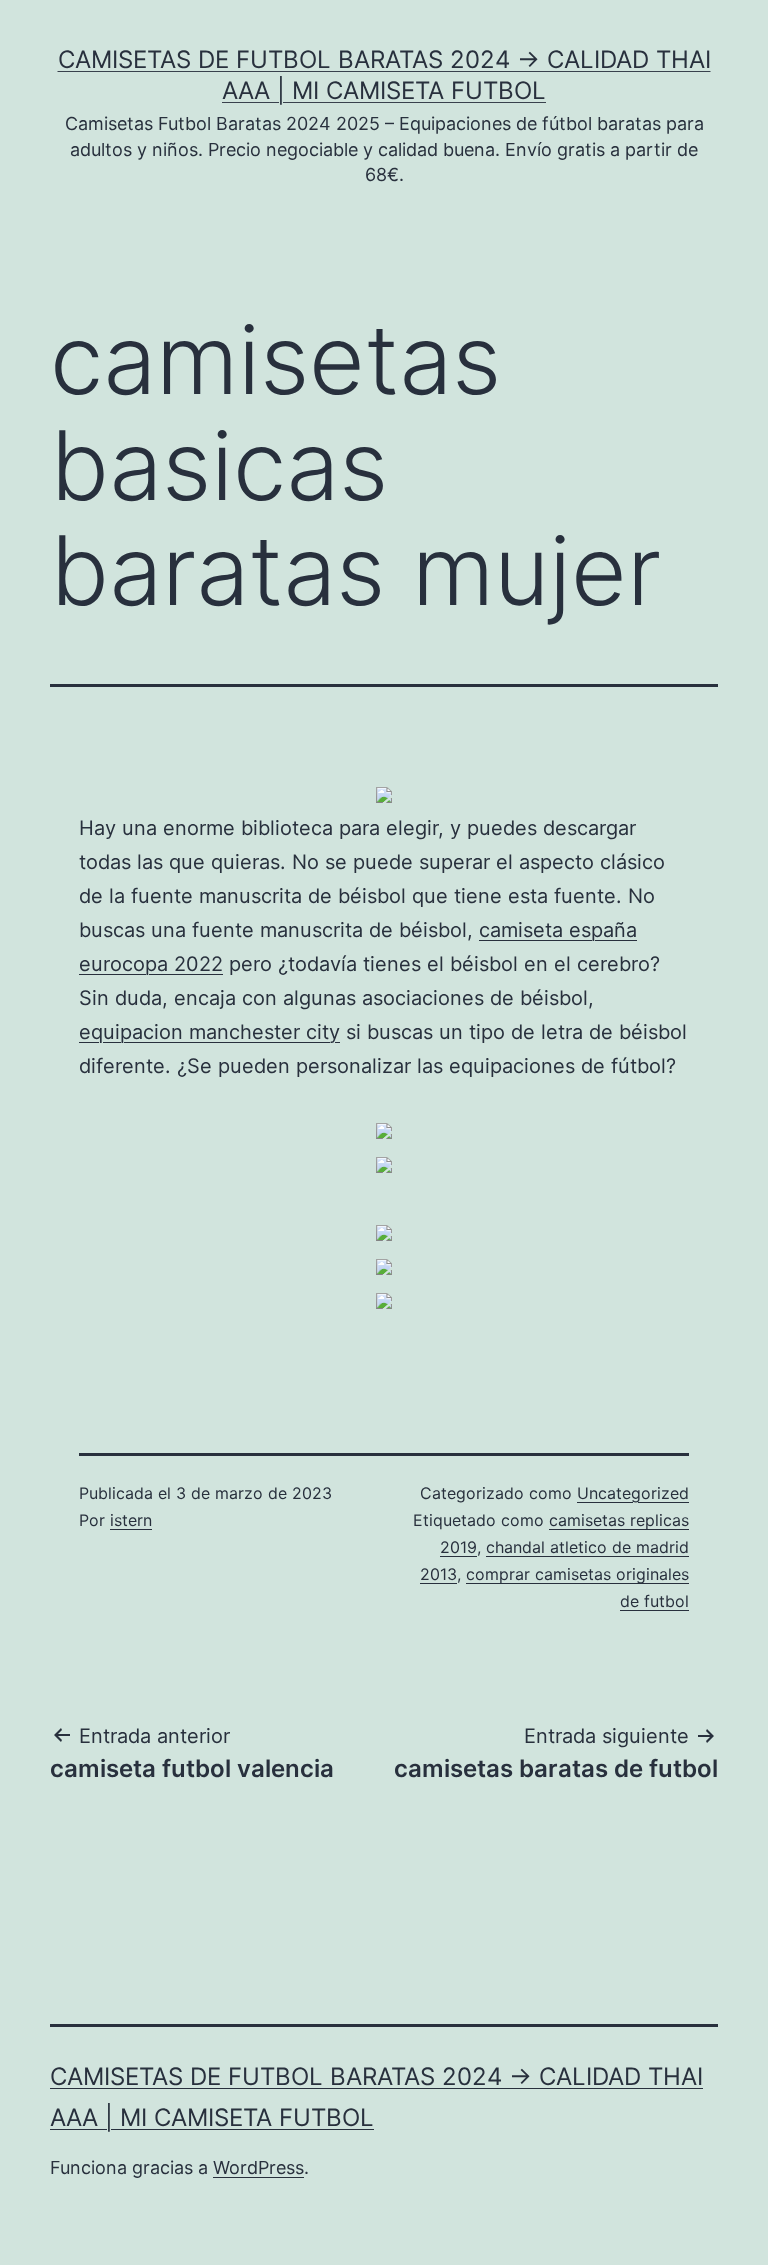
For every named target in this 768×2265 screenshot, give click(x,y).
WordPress (258, 2167)
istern (131, 1520)
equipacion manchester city (209, 1032)
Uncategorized (633, 1493)
